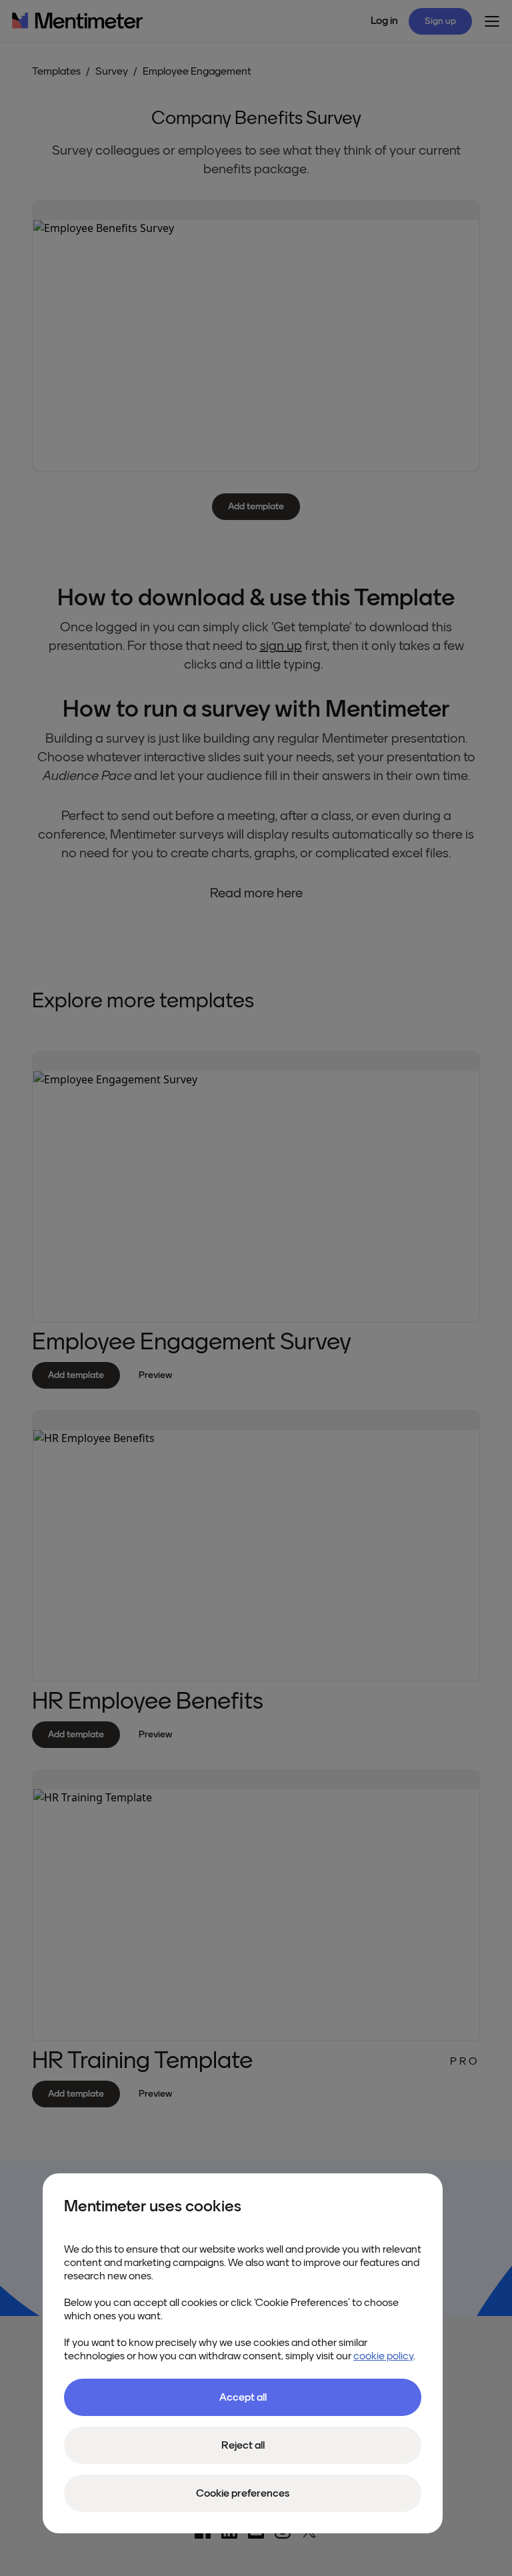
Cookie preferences (243, 2493)
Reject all (243, 2445)
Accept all (243, 2397)
